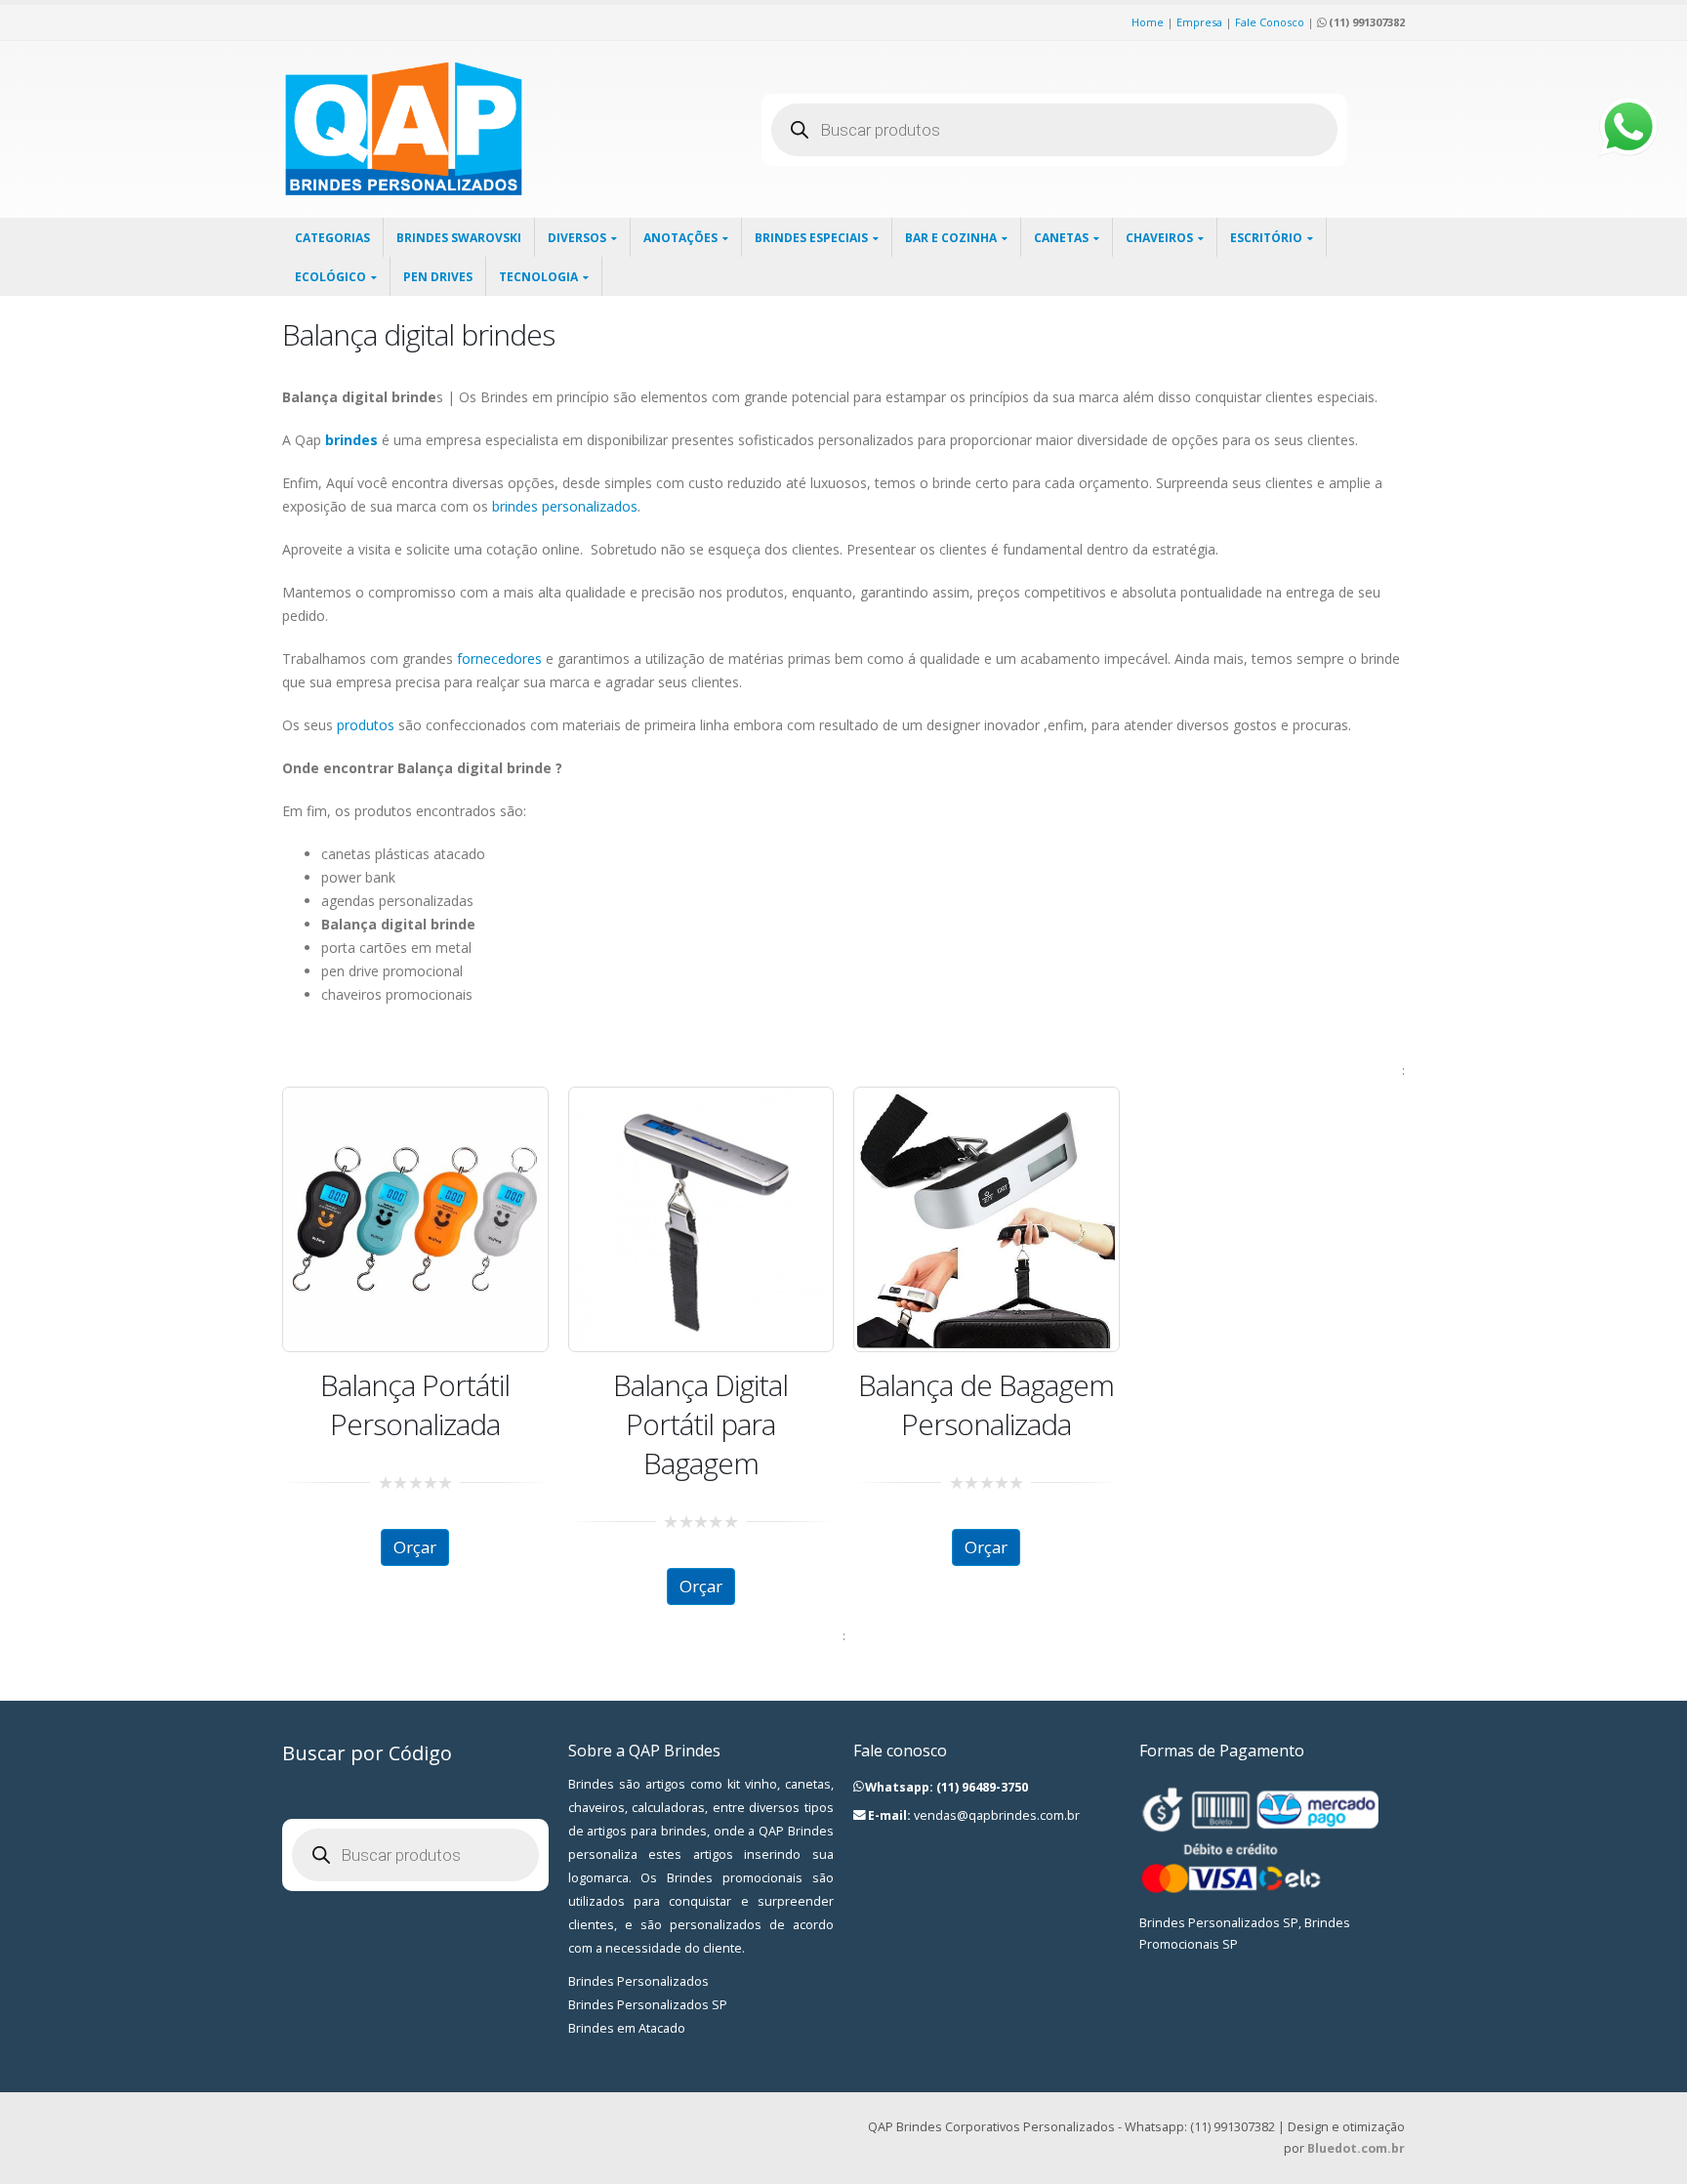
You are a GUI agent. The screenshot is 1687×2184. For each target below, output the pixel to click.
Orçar (415, 1547)
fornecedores (499, 659)
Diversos (577, 238)
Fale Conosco (1270, 22)
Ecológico (330, 277)
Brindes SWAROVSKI (459, 238)
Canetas (1061, 238)
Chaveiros (1159, 238)
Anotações (680, 238)
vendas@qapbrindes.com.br (997, 1815)
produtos (366, 725)
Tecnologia (538, 277)
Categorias (332, 238)
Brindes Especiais (811, 238)
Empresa (1199, 22)
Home (1148, 22)
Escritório (1266, 238)
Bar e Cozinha (951, 238)
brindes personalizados (565, 506)
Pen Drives (438, 277)
